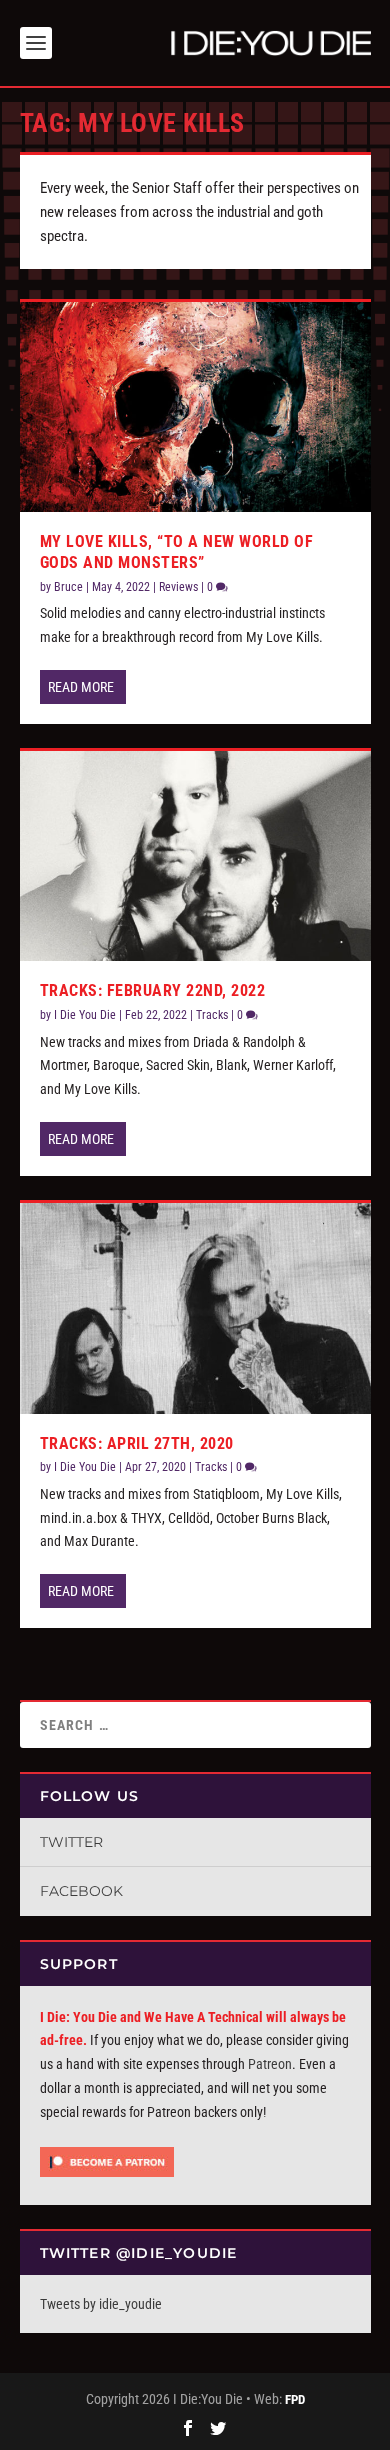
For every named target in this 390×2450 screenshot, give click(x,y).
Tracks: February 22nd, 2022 (153, 990)
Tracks (212, 1015)
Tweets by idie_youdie (101, 2304)
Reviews (178, 587)
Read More (81, 687)
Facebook (81, 1891)
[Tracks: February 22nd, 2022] (195, 856)
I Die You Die (85, 1015)
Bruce (68, 587)
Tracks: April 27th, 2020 (137, 1443)
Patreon (270, 2064)
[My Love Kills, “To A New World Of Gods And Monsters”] (195, 407)
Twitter (71, 1842)
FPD (295, 2399)
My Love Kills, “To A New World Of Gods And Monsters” (177, 552)
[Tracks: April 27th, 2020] (195, 1308)
